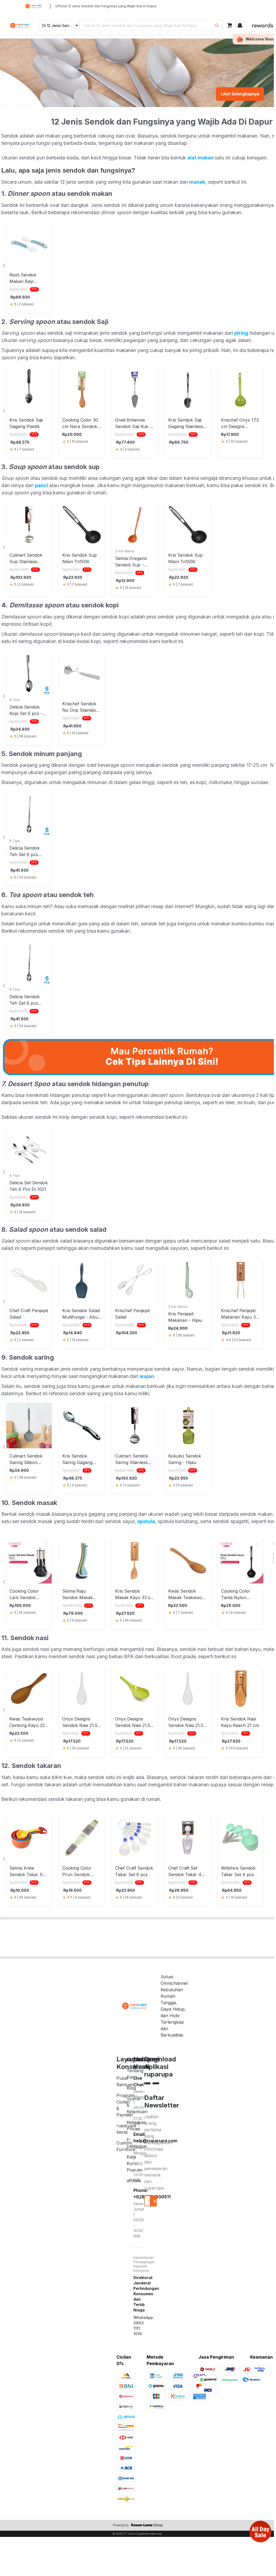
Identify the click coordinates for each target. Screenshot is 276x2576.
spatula (146, 1521)
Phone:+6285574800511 (139, 2194)
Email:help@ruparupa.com (139, 2137)
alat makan (201, 158)
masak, (198, 182)
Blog (131, 2088)
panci (42, 485)
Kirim (155, 2201)
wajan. (147, 1376)
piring (241, 333)
